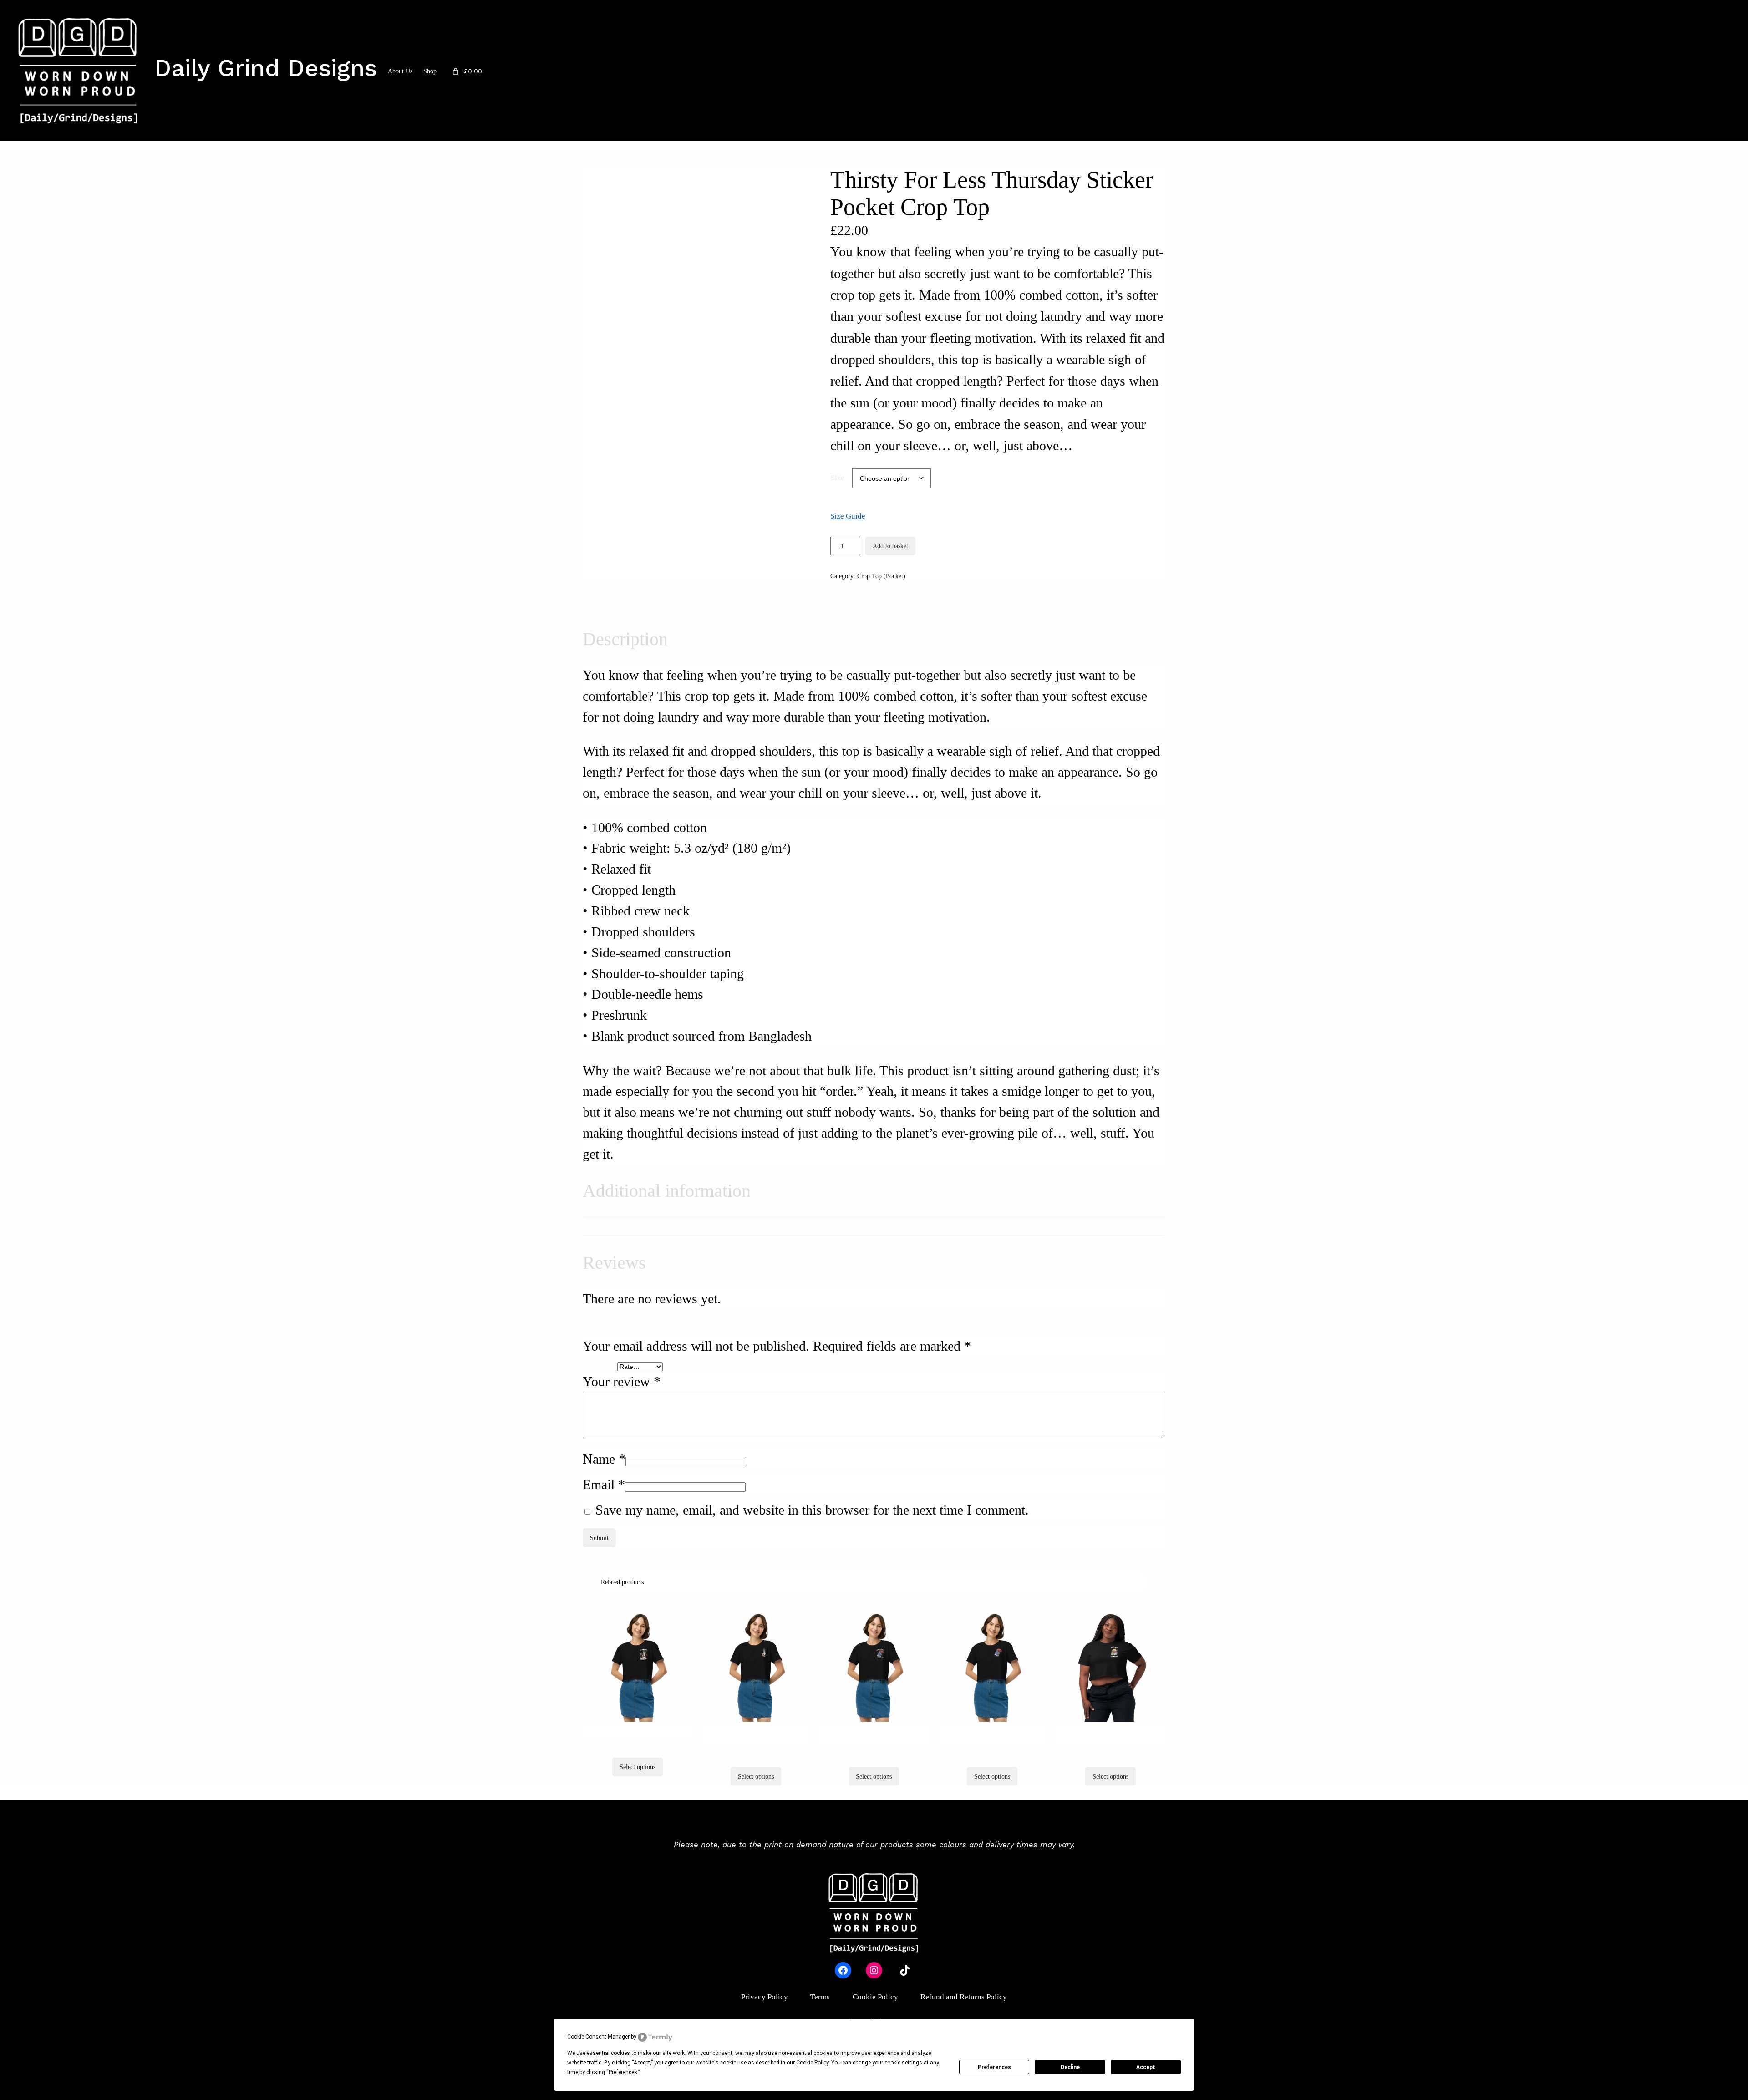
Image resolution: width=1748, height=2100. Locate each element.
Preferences (994, 2067)
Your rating (600, 1367)
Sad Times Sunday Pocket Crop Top (1110, 1736)
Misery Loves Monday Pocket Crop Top (874, 1736)
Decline (1070, 2067)
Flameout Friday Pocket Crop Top (638, 1731)
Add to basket (890, 546)
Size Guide (848, 516)
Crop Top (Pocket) (628, 146)
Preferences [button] (623, 2072)
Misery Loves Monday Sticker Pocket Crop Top (992, 1736)
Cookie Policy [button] (812, 2063)
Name (604, 1459)
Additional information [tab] (668, 604)
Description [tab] (605, 604)
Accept (1146, 2067)
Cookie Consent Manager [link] (598, 2037)
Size (838, 478)
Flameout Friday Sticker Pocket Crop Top (756, 1736)
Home (590, 146)
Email (604, 1485)
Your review (622, 1382)
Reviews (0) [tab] (731, 604)
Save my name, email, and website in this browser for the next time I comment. (812, 1510)
